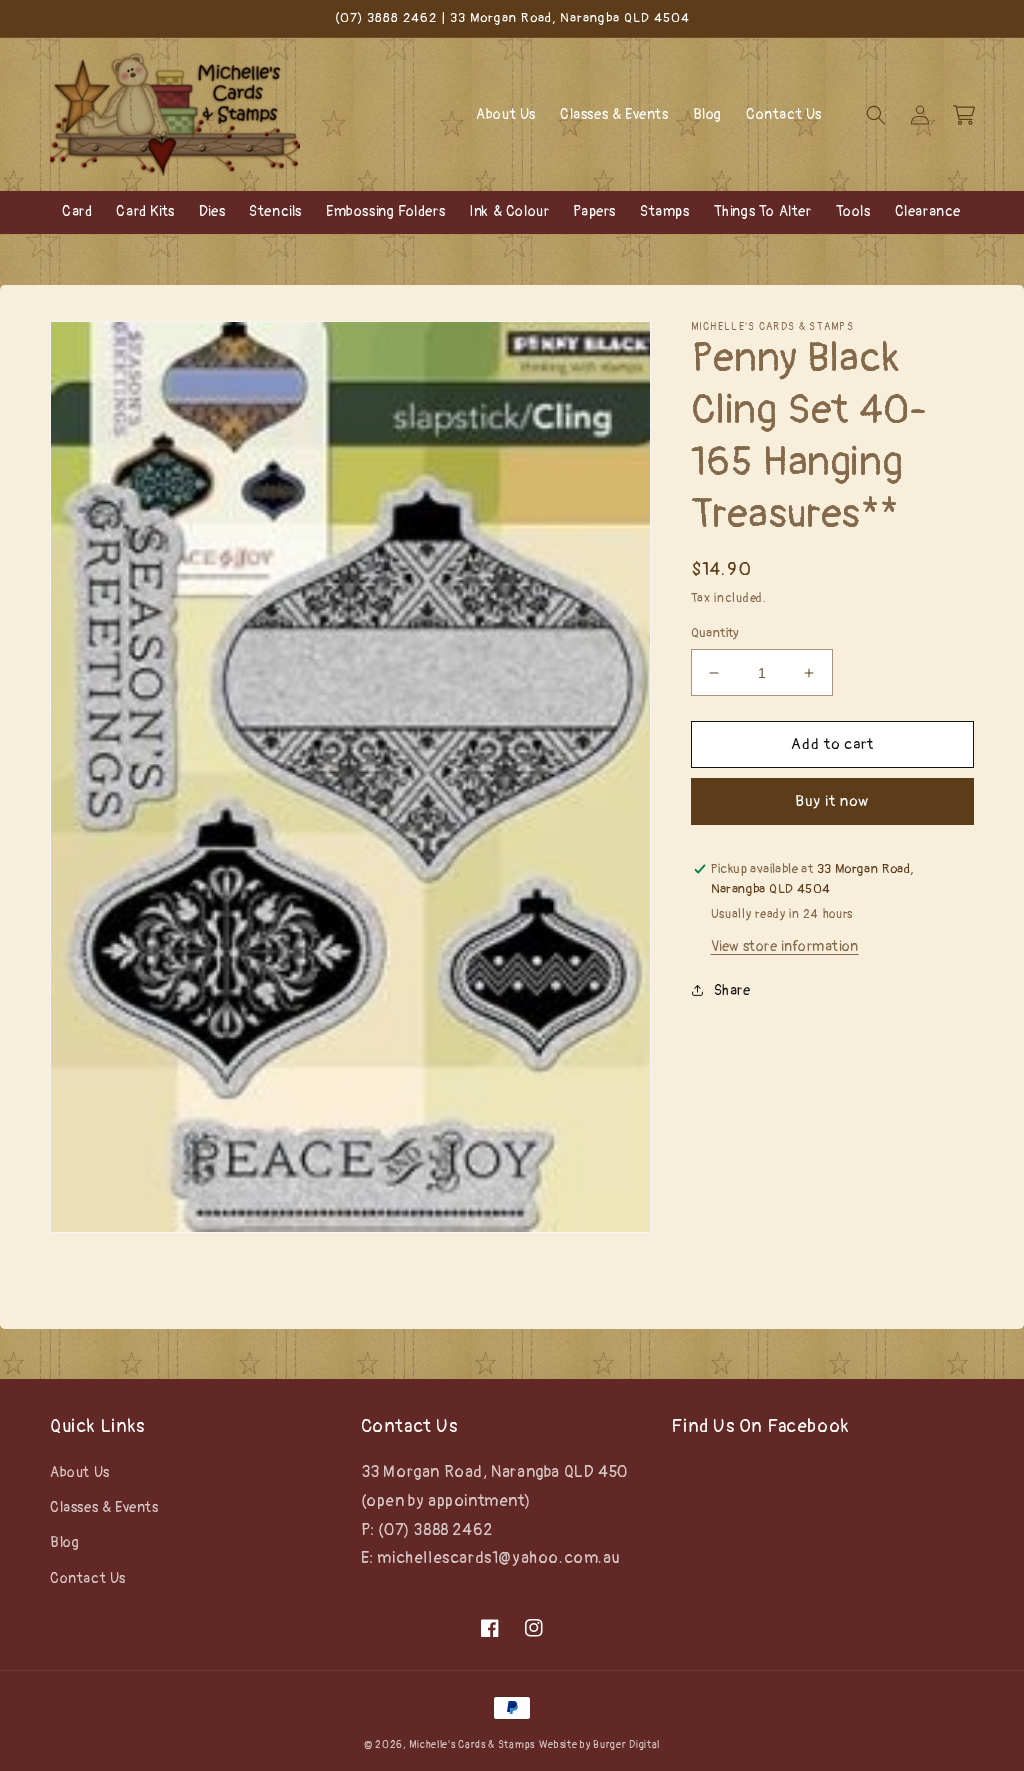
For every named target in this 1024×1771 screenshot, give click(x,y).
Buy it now (832, 801)
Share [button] (732, 990)
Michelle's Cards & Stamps (472, 1745)
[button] (876, 115)
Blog (64, 1542)
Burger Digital (626, 1745)
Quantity (715, 633)
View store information (785, 946)
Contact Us (88, 1578)
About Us (80, 1472)
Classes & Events (104, 1507)
